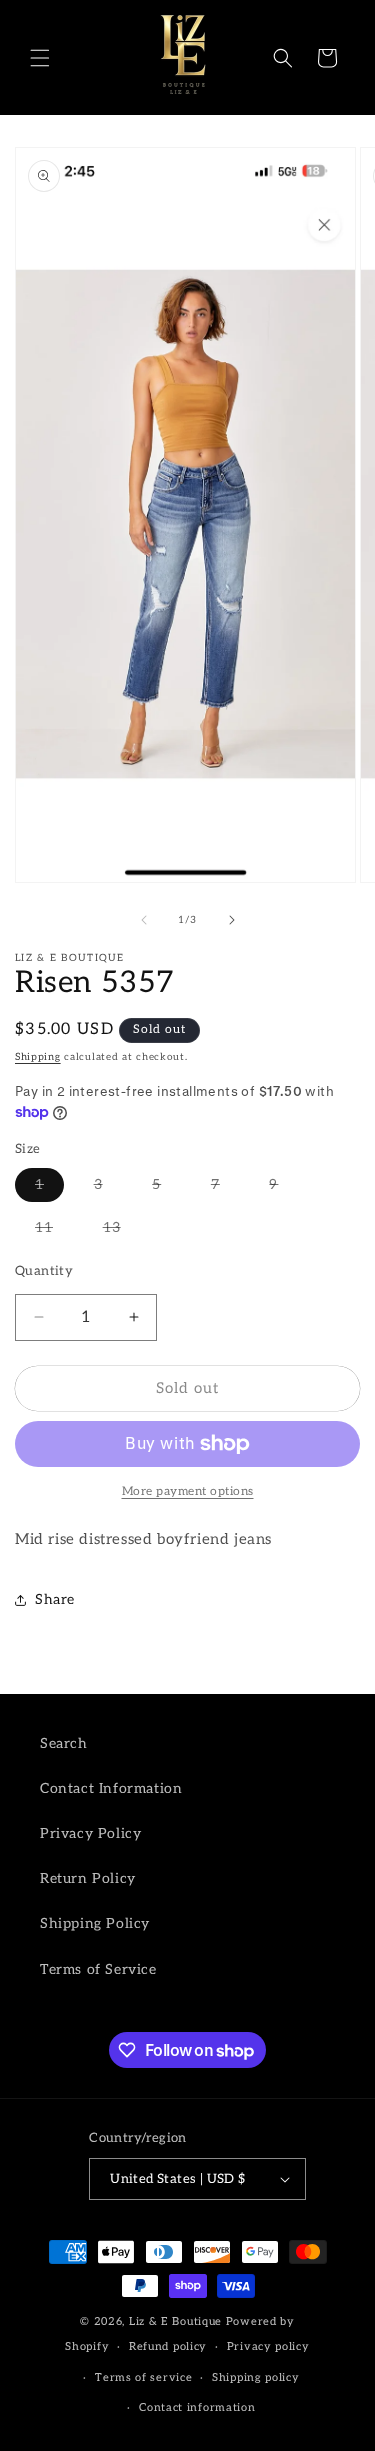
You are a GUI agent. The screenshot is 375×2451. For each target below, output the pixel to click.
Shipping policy (256, 2377)
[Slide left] (144, 920)
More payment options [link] (188, 1491)
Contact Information (111, 1788)
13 (112, 1227)
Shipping (38, 1057)
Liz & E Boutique (175, 2321)
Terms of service (143, 2377)
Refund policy (168, 2346)
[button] (40, 58)
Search (64, 1743)
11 (44, 1227)
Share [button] (55, 1599)
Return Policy (88, 1878)
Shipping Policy (95, 1923)
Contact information (197, 2407)
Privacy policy (268, 2346)
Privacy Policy (90, 1833)
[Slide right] (232, 920)
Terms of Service (98, 1969)
